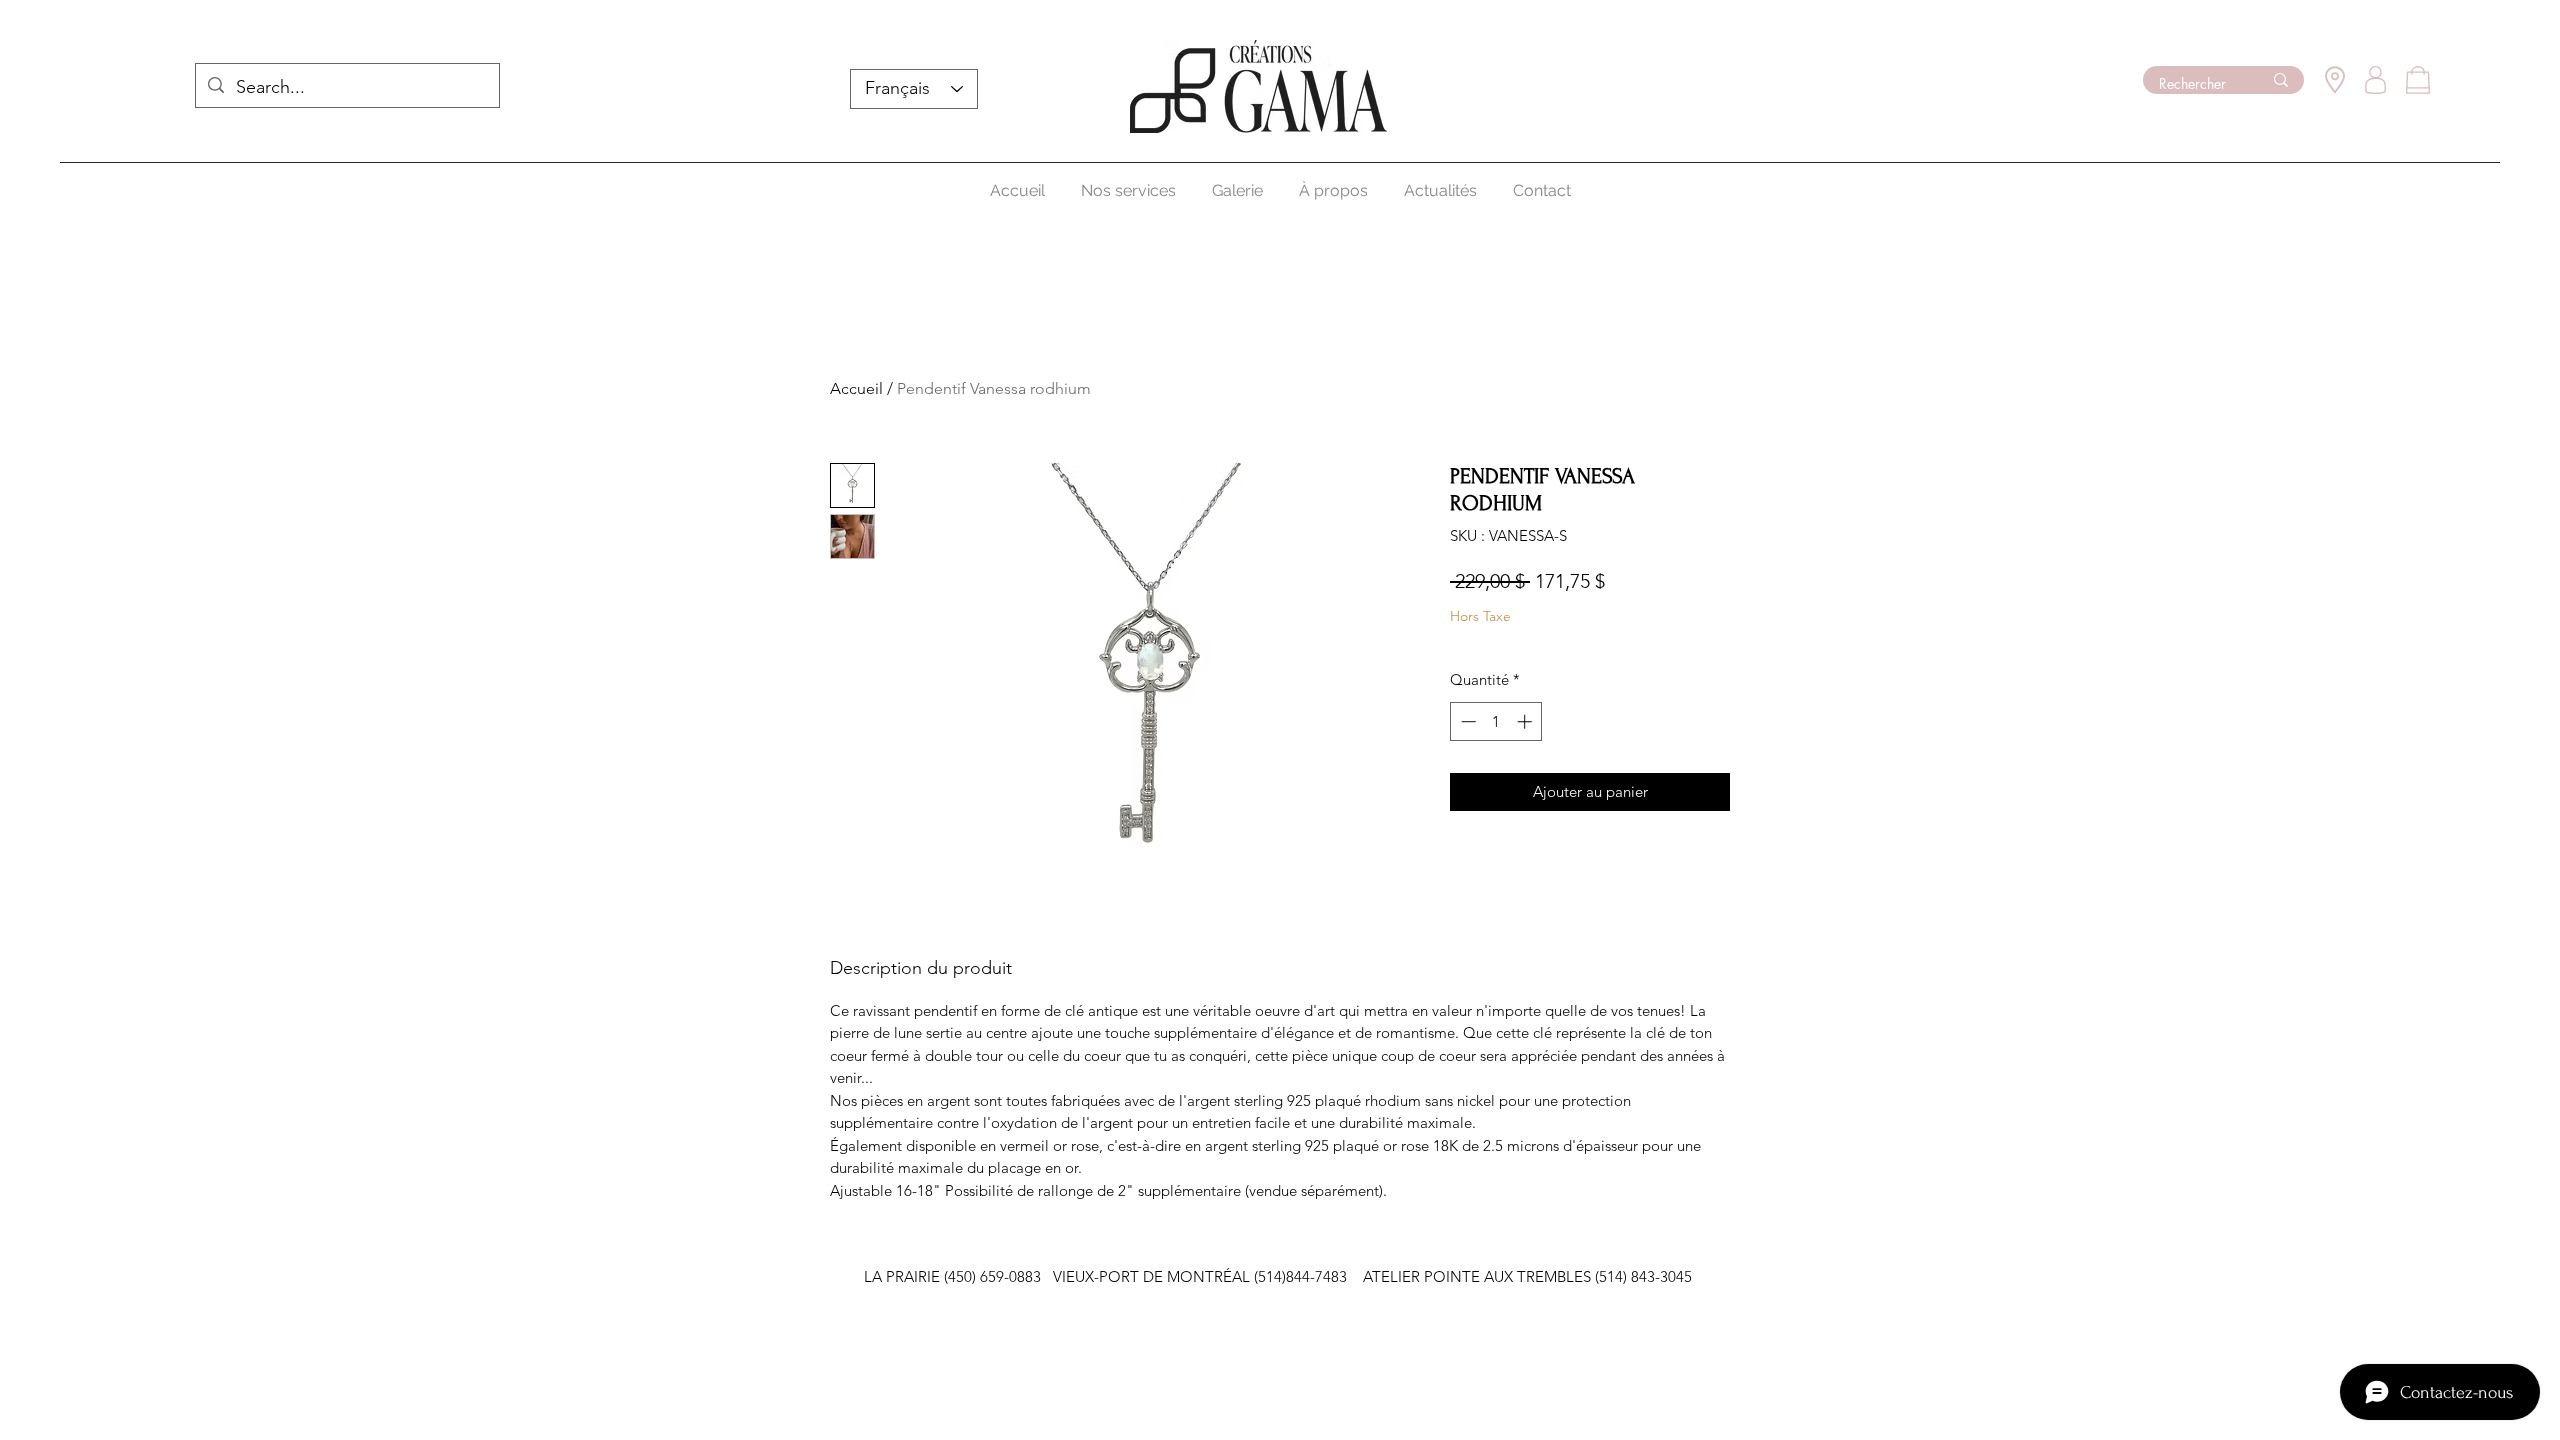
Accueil (856, 388)
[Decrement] (1466, 721)
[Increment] (1526, 721)
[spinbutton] (1496, 721)
